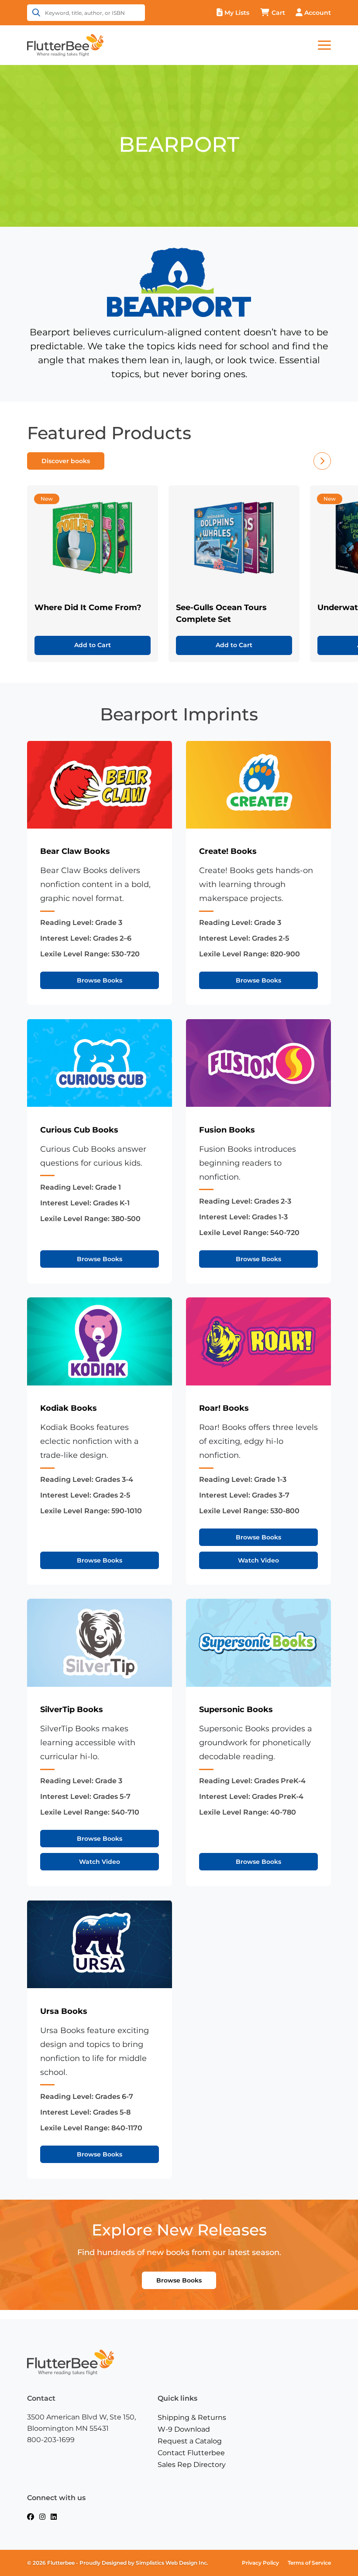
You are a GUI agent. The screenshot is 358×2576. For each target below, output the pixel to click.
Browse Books (100, 980)
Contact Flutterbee (191, 2453)
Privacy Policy (260, 2563)
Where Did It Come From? (88, 607)
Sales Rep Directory (192, 2465)
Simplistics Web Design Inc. (172, 2563)
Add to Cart (93, 645)
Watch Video (258, 1560)
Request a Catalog (190, 2441)
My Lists (237, 13)
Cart (278, 13)
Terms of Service (309, 2563)
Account (318, 13)
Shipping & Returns (192, 2417)
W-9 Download (184, 2429)
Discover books (66, 461)
